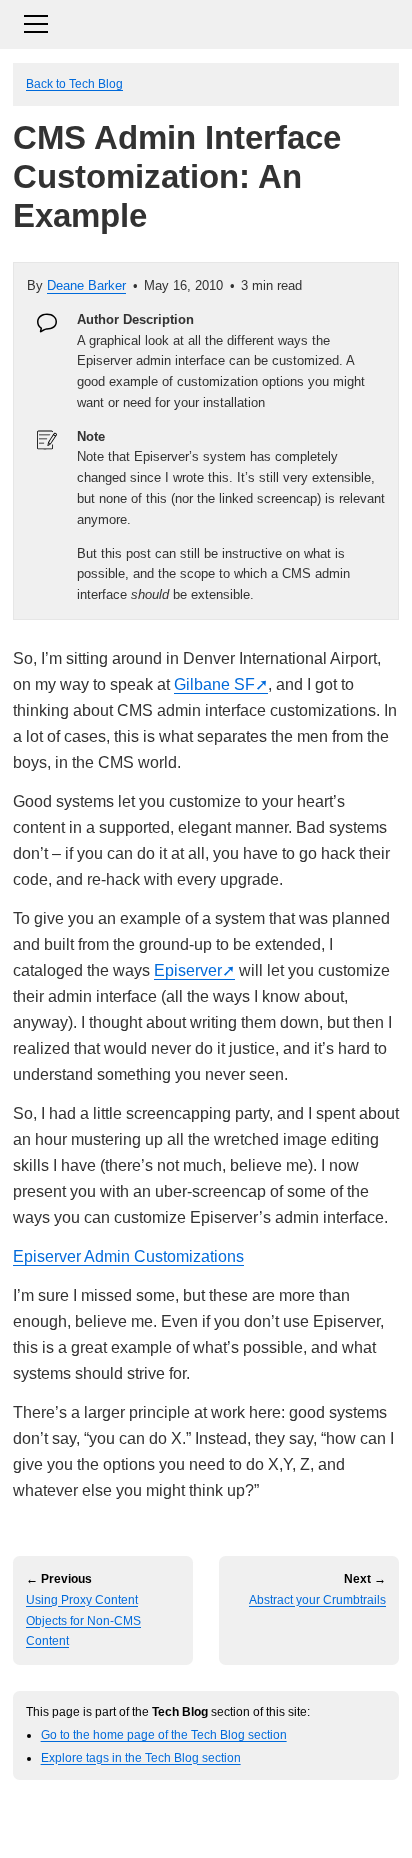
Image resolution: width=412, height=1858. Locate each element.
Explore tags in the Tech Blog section (141, 1757)
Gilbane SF (214, 684)
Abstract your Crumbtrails (317, 1600)
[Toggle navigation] (206, 21)
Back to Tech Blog (74, 83)
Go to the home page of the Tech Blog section (164, 1734)
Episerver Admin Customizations (128, 1256)
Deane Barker (86, 285)
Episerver (188, 970)
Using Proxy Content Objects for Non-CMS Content (83, 1621)
